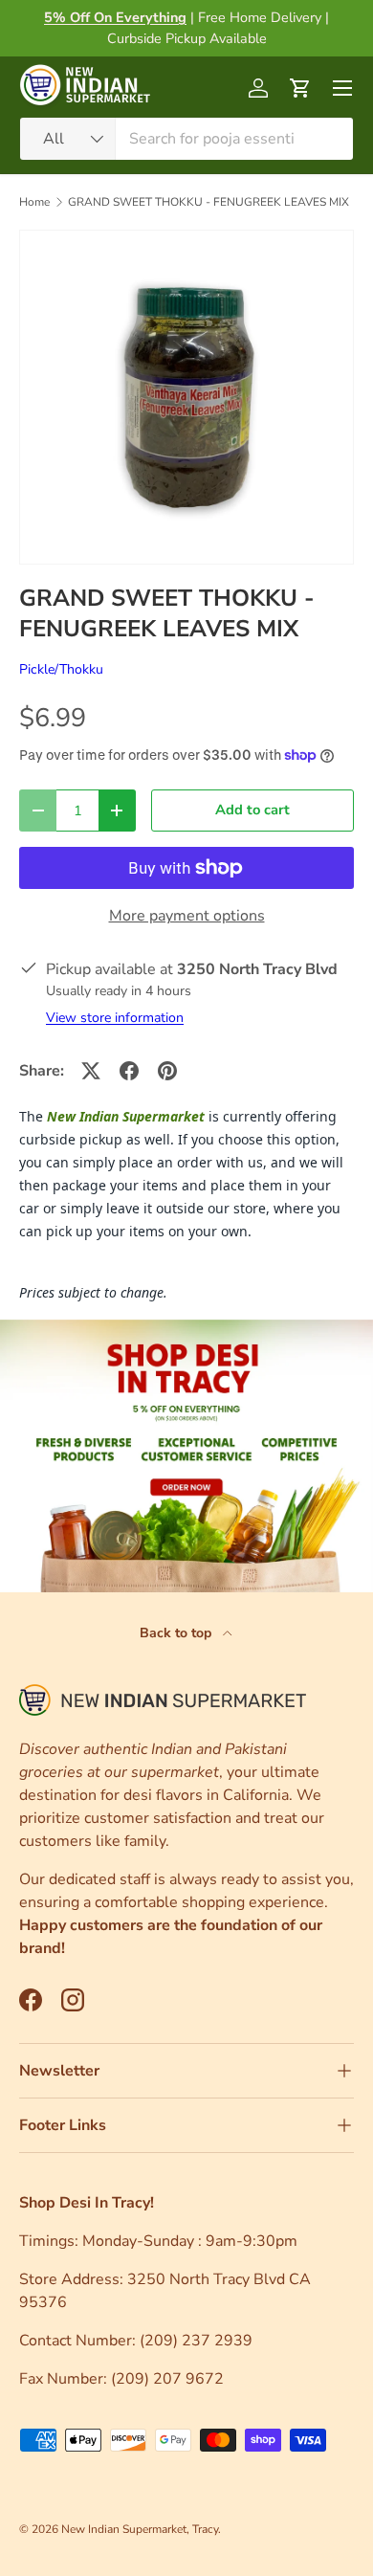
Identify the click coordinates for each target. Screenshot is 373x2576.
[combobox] (186, 139)
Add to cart (252, 810)
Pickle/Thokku (61, 669)
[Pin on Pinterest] (167, 1071)
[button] (300, 88)
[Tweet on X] (91, 1071)
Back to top (177, 1633)
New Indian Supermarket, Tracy (140, 2529)
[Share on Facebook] (129, 1071)
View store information (115, 1018)
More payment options (187, 916)
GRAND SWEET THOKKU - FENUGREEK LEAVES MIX (208, 202)
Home (34, 202)
